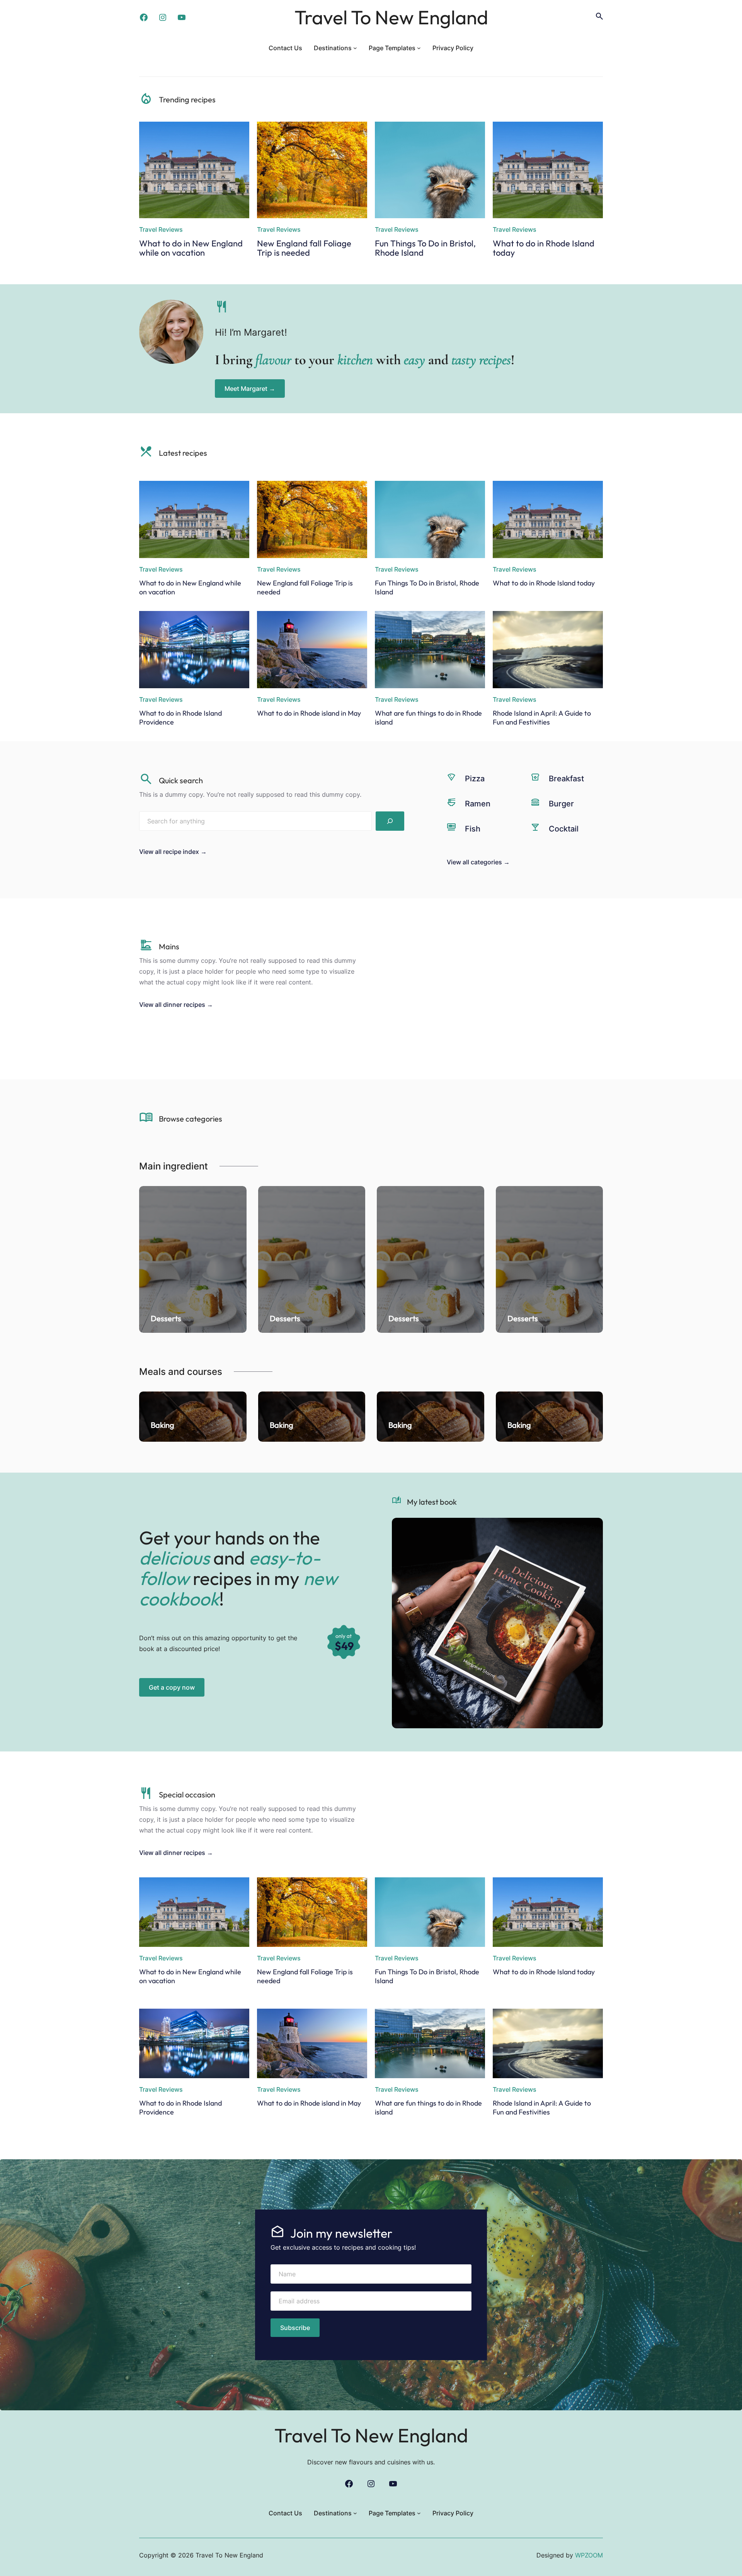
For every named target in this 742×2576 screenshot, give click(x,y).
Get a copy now (172, 1687)
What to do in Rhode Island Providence (180, 718)
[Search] (390, 821)
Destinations (333, 48)
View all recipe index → (173, 852)
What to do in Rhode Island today (544, 248)
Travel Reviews (161, 229)
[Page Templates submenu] (419, 48)
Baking (163, 1425)
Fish (473, 829)
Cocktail (564, 829)
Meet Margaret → (250, 389)
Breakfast (566, 779)
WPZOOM (589, 2555)
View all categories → (478, 862)
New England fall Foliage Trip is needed (304, 248)
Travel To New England (391, 17)
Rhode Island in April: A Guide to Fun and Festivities (542, 718)
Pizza (475, 779)
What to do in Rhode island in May (309, 713)
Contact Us (285, 48)
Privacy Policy (453, 48)
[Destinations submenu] (355, 48)
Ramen (478, 804)
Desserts (166, 1318)
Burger (561, 804)
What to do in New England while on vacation (191, 248)
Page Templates (392, 48)
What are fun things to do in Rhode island (428, 718)
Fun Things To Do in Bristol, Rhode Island (425, 248)
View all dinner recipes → (176, 1005)
